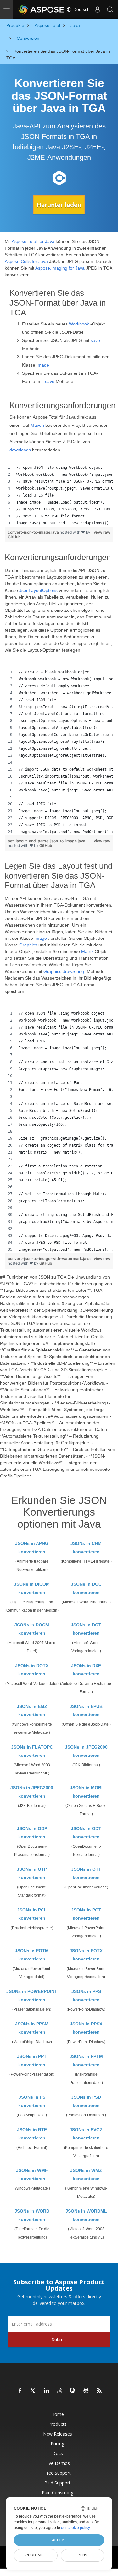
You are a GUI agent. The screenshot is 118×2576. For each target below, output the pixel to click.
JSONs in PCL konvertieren (32, 1914)
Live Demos (58, 2463)
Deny (82, 2555)
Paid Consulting (58, 2493)
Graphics (28, 945)
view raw (102, 532)
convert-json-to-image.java (34, 532)
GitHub (14, 537)
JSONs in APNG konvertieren (32, 1547)
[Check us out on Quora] (73, 2391)
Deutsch (81, 9)
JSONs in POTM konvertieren (32, 1955)
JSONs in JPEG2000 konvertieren (86, 1751)
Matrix (87, 951)
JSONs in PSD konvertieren (86, 2101)
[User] (98, 9)
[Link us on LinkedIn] (47, 2391)
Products (58, 2424)
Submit (59, 2339)
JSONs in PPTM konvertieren (86, 2060)
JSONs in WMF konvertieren (32, 2174)
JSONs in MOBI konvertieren (86, 1792)
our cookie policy (75, 2528)
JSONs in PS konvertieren (32, 2101)
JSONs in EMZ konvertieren (32, 1710)
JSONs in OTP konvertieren (32, 1873)
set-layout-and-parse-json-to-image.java (47, 841)
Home (58, 2414)
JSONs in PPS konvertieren (86, 1995)
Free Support (58, 2473)
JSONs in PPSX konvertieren (86, 2028)
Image (43, 365)
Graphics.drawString (64, 971)
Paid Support (57, 2483)
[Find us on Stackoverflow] (60, 2391)
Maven (37, 425)
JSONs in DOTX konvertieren (32, 1670)
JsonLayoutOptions (38, 590)
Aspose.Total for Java (33, 241)
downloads (20, 450)
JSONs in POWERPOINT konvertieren (32, 1995)
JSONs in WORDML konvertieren (86, 2215)
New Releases (58, 2434)
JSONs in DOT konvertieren (86, 1629)
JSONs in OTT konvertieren (86, 1873)
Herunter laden (59, 205)
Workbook (79, 324)
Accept (59, 2540)
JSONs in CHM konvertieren (86, 1547)
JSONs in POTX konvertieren (86, 1955)
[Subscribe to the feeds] (99, 2391)
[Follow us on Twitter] (33, 2391)
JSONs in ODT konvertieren (86, 1833)
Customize (36, 2555)
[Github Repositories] (86, 2391)
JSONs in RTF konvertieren (32, 2134)
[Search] (110, 9)
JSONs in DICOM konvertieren (32, 1588)
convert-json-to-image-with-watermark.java (49, 1258)
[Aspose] (42, 9)
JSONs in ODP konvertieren (32, 1833)
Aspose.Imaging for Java (60, 268)
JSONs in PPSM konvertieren (32, 2028)
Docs (58, 2453)
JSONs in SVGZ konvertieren (86, 2134)
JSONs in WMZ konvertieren (86, 2174)
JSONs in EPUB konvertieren (86, 1710)
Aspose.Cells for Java (26, 261)
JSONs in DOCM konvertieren (32, 1629)
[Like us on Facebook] (20, 2391)
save (95, 340)
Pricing (57, 2444)
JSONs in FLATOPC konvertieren (32, 1751)
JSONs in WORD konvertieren (32, 2215)
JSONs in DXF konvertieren (86, 1670)
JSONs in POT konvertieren (86, 1914)
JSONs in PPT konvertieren (32, 2060)
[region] (59, 495)
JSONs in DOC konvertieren (86, 1588)
